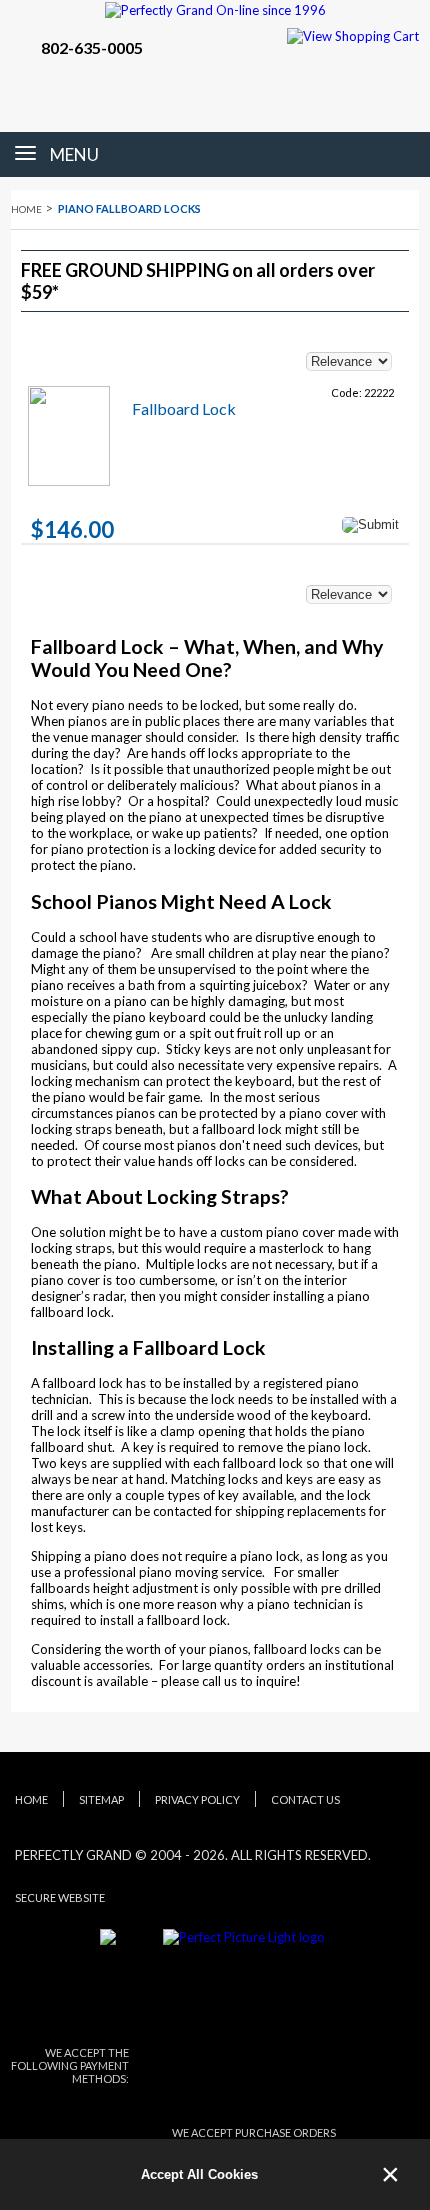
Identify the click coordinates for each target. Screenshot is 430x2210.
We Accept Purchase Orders (254, 2132)
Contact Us (305, 1799)
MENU (74, 154)
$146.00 (72, 529)
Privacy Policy (197, 1799)
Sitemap (101, 1799)
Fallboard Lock (184, 408)
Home (26, 209)
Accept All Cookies (199, 2174)
